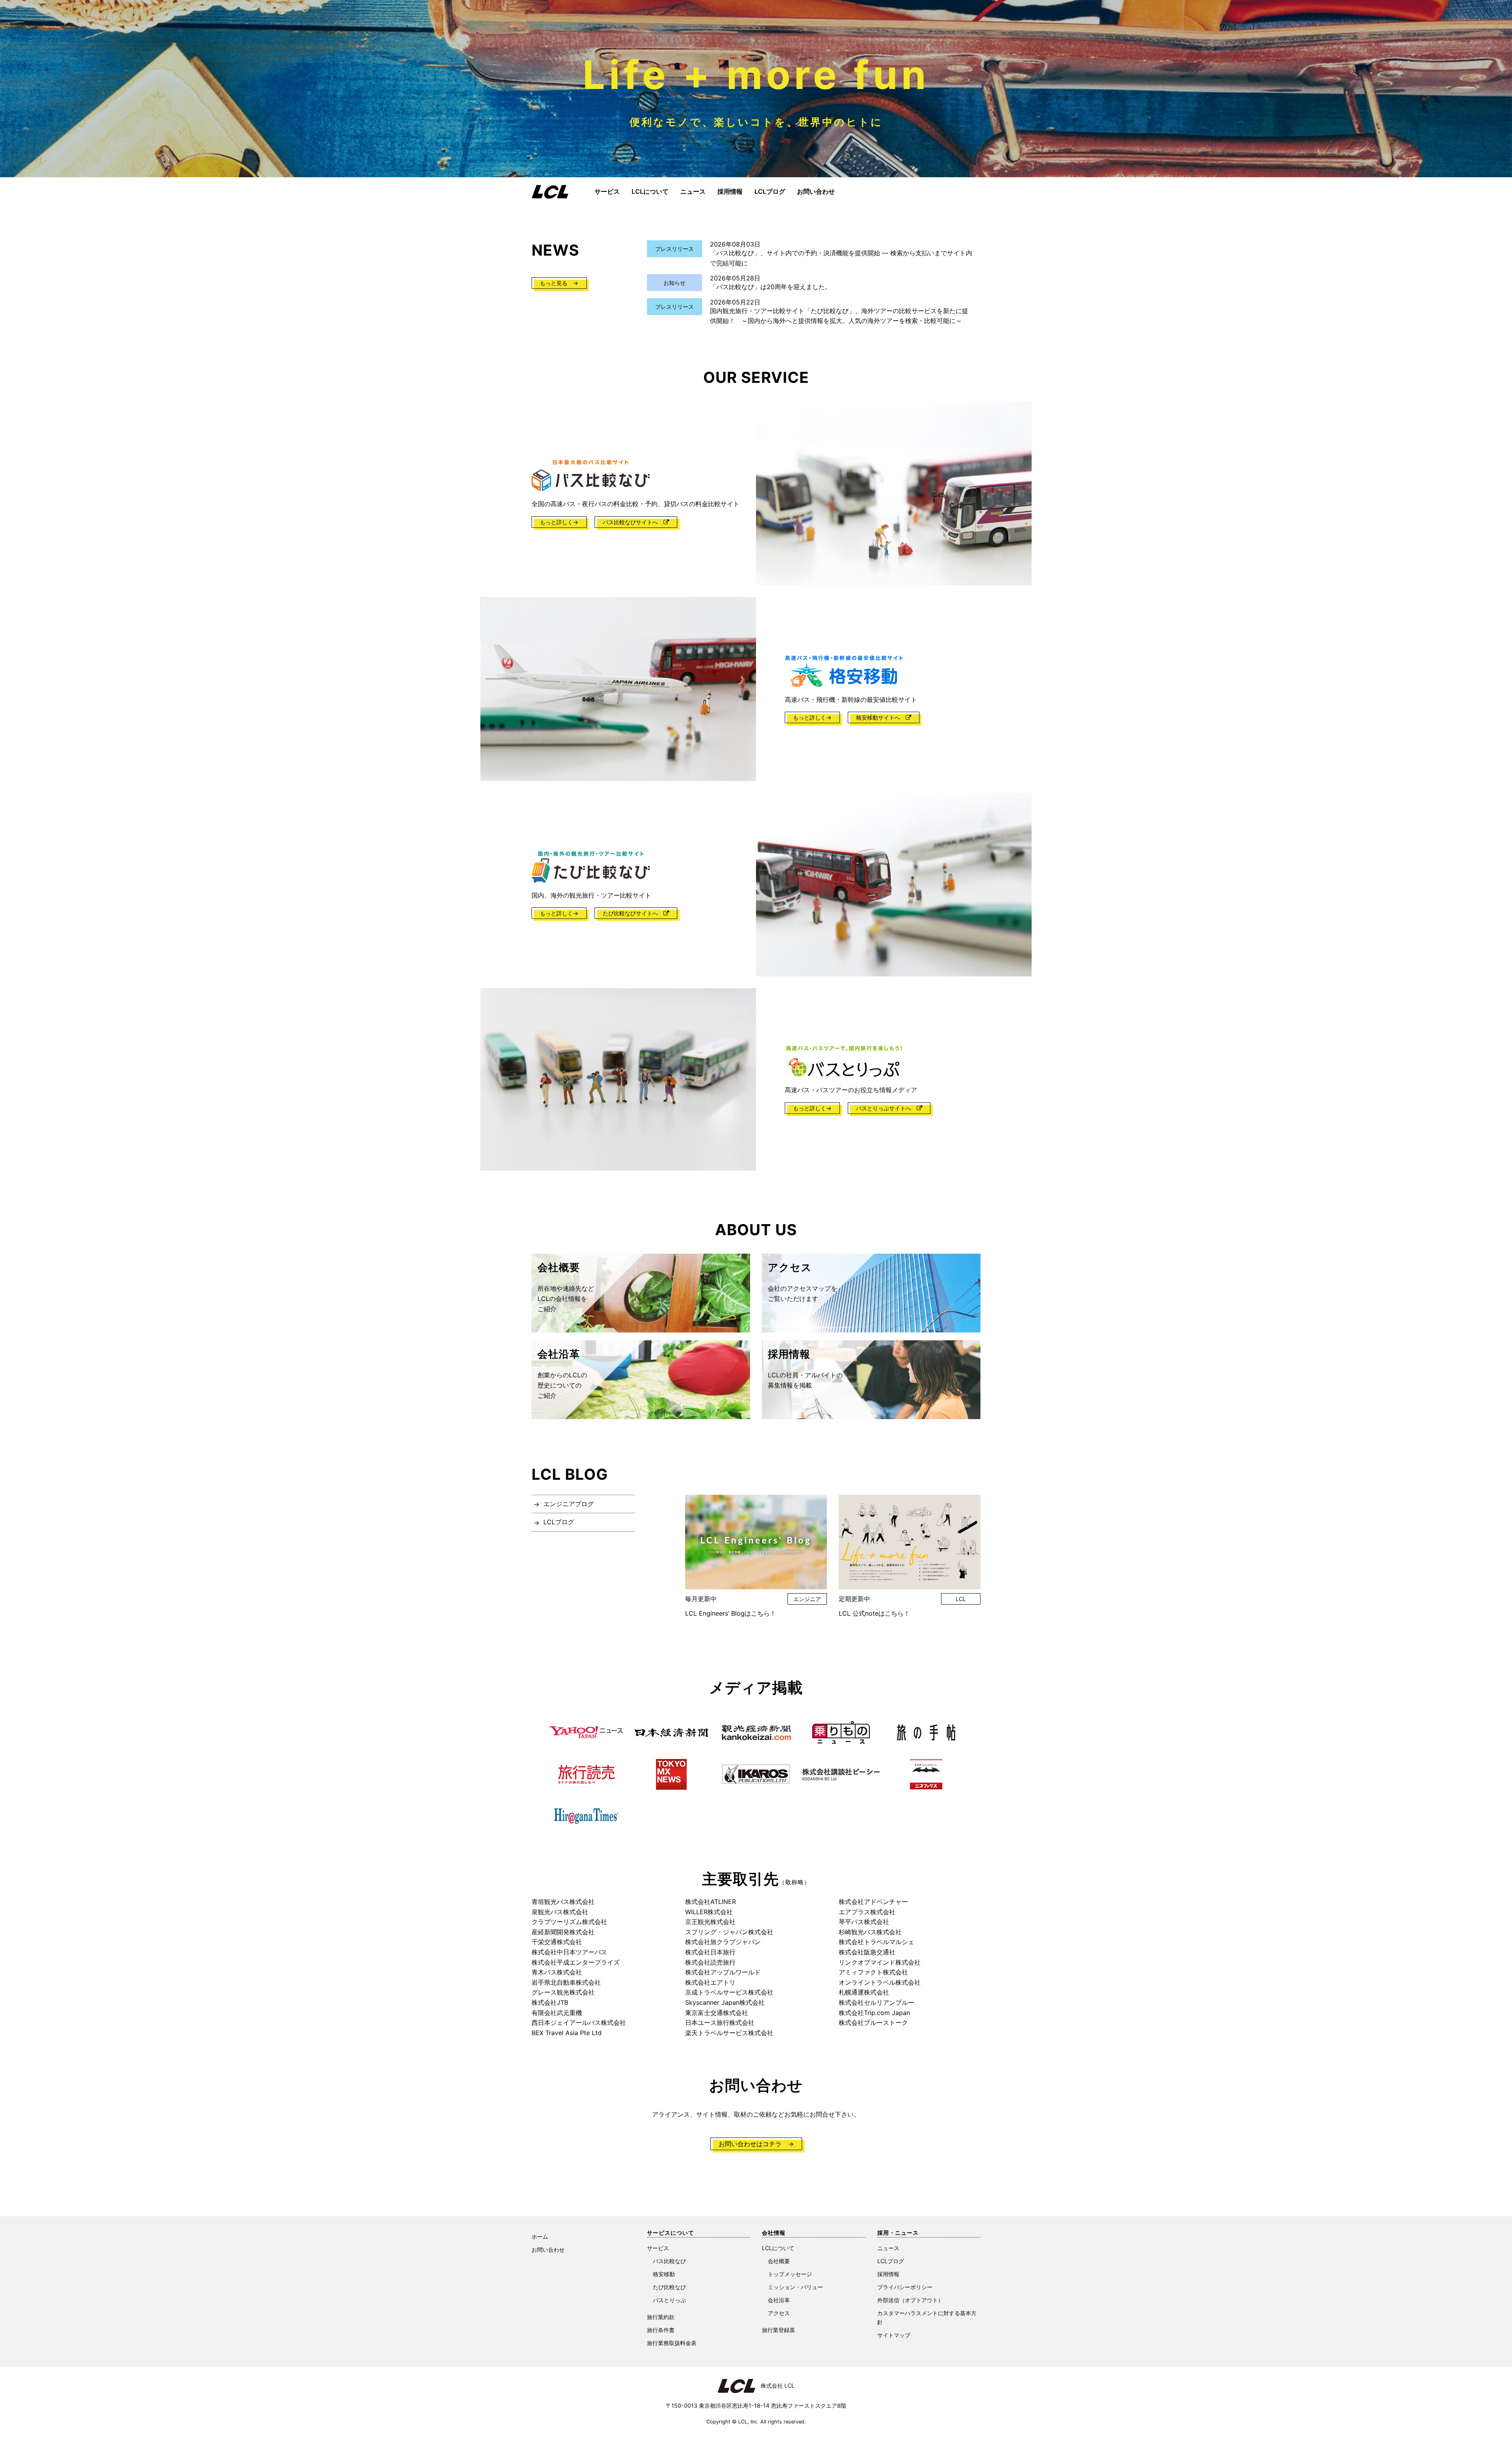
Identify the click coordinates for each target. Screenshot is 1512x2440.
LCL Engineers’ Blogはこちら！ (731, 1613)
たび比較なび (669, 2287)
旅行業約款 (661, 2317)
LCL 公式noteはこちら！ (874, 1613)
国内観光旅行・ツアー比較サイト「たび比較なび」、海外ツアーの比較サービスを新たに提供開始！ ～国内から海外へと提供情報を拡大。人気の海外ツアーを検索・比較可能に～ (839, 316)
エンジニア (807, 1599)
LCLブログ (770, 191)
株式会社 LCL (775, 2385)
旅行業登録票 (778, 2330)
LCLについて (650, 191)
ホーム (540, 2237)
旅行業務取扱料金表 (672, 2343)
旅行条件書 (661, 2330)
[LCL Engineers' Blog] (756, 1542)
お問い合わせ (816, 191)
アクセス (779, 2313)
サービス (607, 191)
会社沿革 (779, 2300)
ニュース (693, 191)
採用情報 (730, 191)
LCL (961, 1599)
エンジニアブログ (569, 1504)
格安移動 (664, 2274)
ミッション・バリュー (795, 2287)
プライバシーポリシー (905, 2287)
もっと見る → (559, 283)
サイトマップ (894, 2335)
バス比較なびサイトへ (633, 522)
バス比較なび (669, 2261)
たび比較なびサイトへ (633, 913)
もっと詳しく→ (559, 522)
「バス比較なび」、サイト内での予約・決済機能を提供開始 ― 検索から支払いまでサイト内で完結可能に (841, 258)
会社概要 (779, 2261)
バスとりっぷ (669, 2300)
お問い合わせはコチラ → (756, 2144)
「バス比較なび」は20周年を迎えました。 (771, 287)
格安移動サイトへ (881, 717)
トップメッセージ (790, 2274)
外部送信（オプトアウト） (910, 2300)
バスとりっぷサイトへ (886, 1108)
